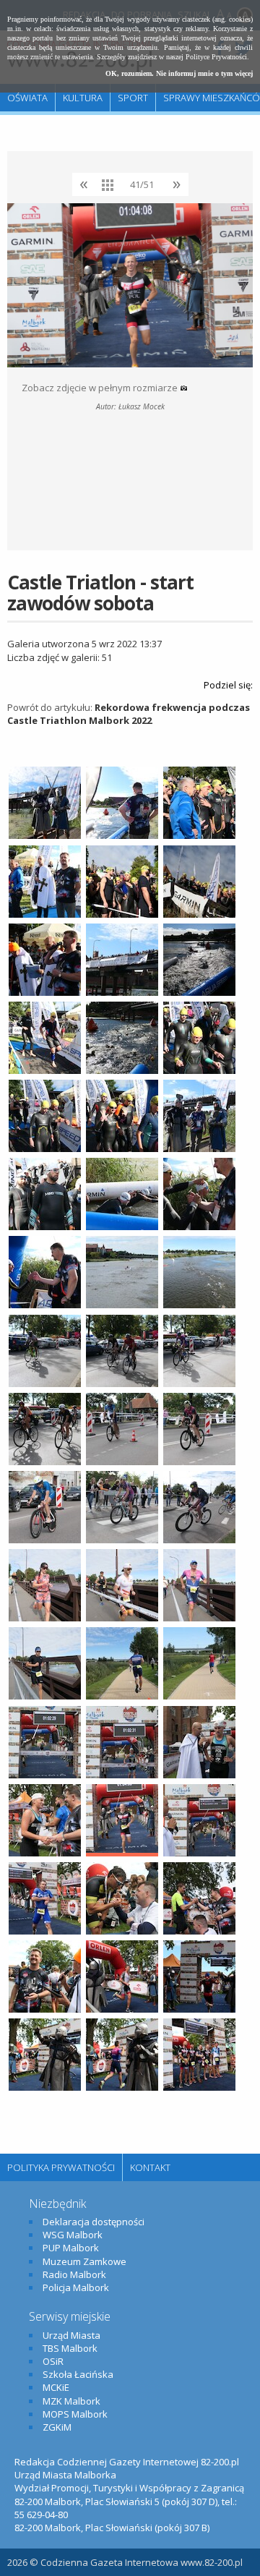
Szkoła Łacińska (78, 2374)
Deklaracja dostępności (94, 2222)
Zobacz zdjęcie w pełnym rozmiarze (101, 388)
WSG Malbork (73, 2235)
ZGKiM (57, 2427)
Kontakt (150, 2167)
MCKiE (56, 2387)
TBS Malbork (70, 2348)
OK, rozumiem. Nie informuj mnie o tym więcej (179, 73)
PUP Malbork (71, 2248)
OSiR (53, 2361)
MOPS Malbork (75, 2414)
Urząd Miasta (71, 2335)
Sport (133, 98)
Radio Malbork (74, 2274)
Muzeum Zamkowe (84, 2261)
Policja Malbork (76, 2287)
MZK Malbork (71, 2401)
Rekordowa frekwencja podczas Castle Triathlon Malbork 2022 (129, 714)
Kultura (83, 98)
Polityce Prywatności (216, 57)
